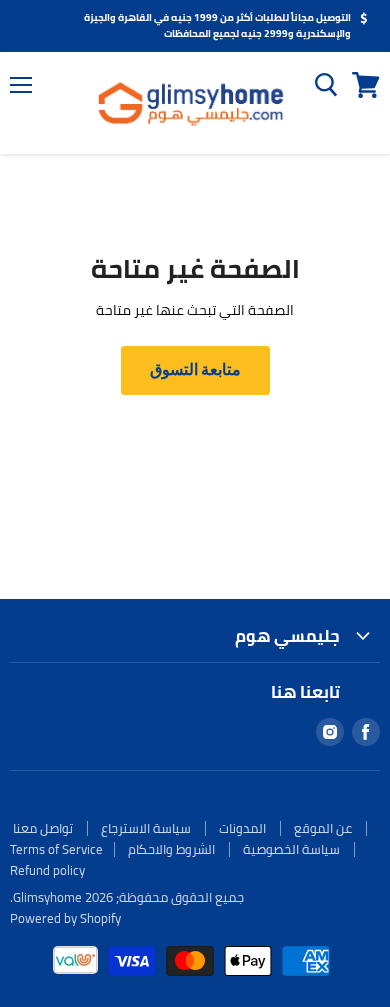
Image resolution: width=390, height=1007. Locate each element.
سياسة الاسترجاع (146, 828)
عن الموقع (323, 828)
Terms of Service (56, 849)
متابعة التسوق (195, 369)
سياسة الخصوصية (291, 849)
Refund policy (47, 870)
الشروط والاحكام (171, 849)
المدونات (242, 828)
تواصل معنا (43, 828)
